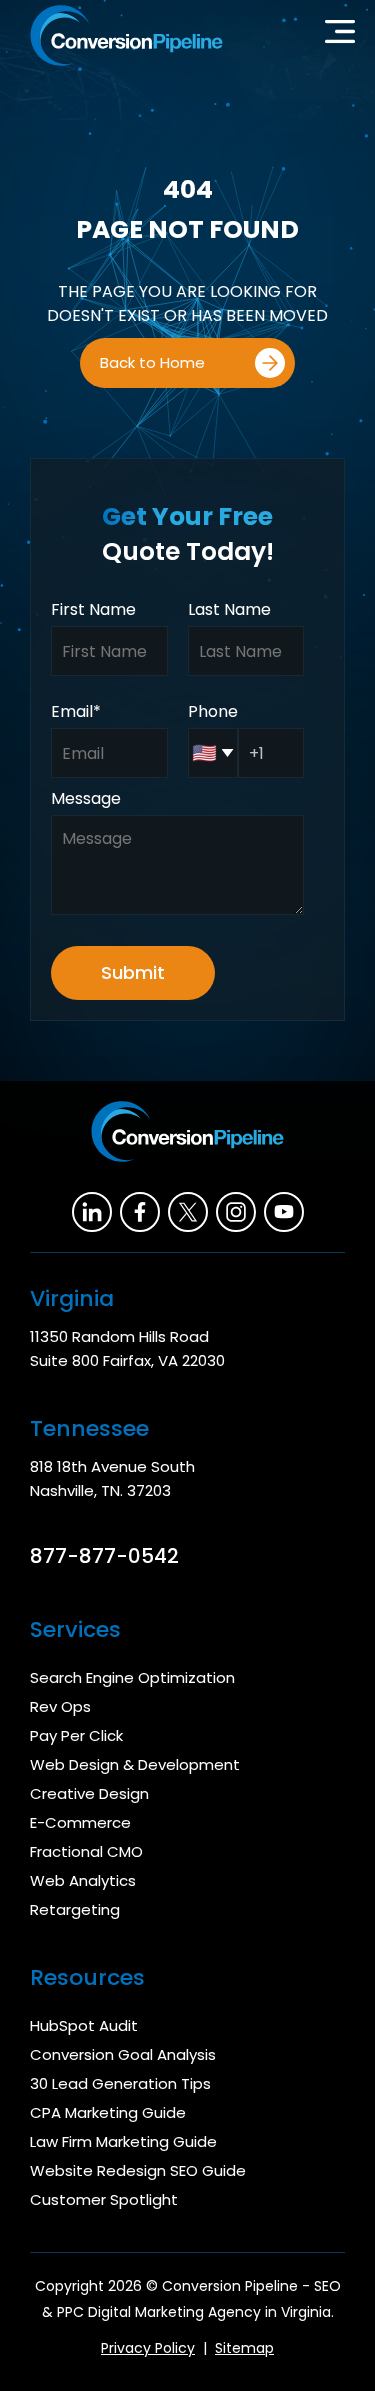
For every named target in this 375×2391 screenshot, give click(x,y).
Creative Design (89, 1793)
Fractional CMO (86, 1851)
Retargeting (75, 1909)
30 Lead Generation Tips (120, 2083)
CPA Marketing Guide (108, 2112)
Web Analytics (83, 1880)
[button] (340, 36)
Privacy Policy (148, 2348)
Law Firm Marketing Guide (123, 2141)
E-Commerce (80, 1822)
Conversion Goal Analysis (123, 2054)
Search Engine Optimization (132, 1677)
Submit (133, 972)
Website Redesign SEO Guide (138, 2170)
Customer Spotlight (104, 2199)
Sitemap (244, 2348)
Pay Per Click (76, 1735)
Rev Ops (60, 1706)
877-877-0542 (104, 1556)
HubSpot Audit (84, 2025)
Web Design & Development (135, 1764)
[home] (121, 35)
